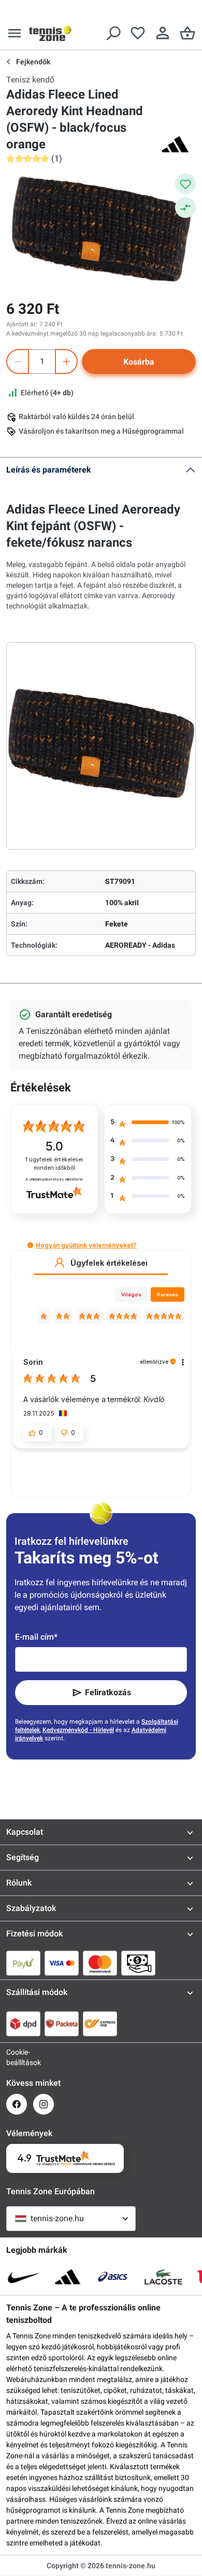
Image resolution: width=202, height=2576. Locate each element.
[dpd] (23, 2024)
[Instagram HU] (44, 2104)
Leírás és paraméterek (49, 470)
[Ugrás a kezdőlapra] (50, 33)
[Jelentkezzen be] (163, 33)
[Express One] (100, 2024)
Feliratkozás (108, 1692)
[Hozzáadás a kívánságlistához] (185, 184)
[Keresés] (113, 33)
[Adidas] (175, 144)
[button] (30, 1245)
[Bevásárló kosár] (187, 33)
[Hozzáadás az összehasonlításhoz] (185, 207)
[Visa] (62, 1963)
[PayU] (23, 1963)
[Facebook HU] (17, 2104)
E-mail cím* (36, 1637)
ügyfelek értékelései (54, 1164)
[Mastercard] (100, 1963)
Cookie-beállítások (17, 2057)
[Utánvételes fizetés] (138, 1963)
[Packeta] (62, 2024)
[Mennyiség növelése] (66, 362)
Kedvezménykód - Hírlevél (78, 1730)
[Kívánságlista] (138, 33)
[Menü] (15, 33)
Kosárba (139, 362)
